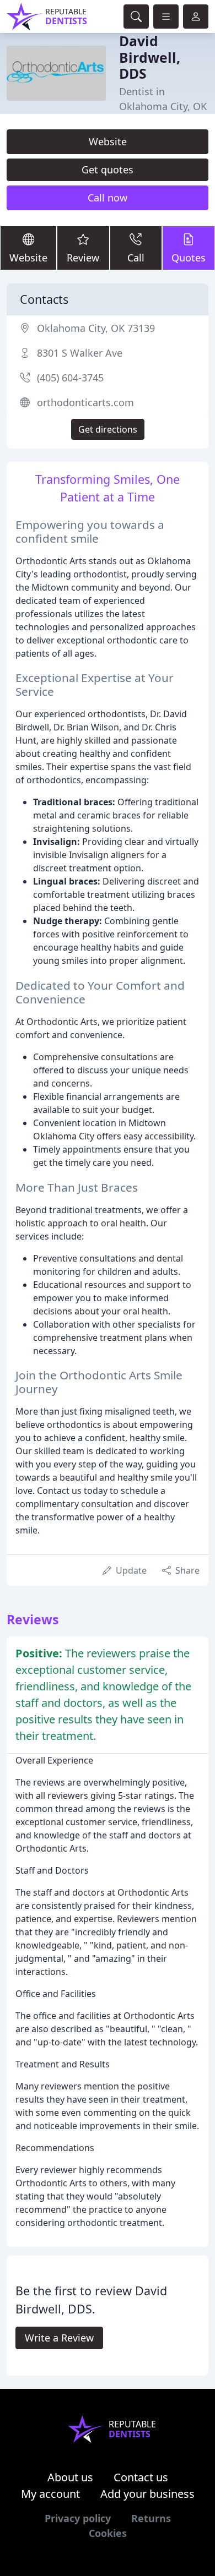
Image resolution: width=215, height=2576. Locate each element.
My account (50, 2494)
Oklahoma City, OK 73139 (96, 328)
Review (83, 258)
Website (108, 141)
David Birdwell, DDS (150, 57)
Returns (151, 2518)
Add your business (147, 2494)
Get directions (108, 429)
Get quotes (108, 170)
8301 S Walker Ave (80, 353)
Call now (108, 198)
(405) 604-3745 (70, 378)
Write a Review (59, 2338)
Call (136, 258)
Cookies (108, 2533)
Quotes (189, 258)
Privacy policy (78, 2518)
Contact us (141, 2477)
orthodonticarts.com (85, 402)
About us (70, 2477)
